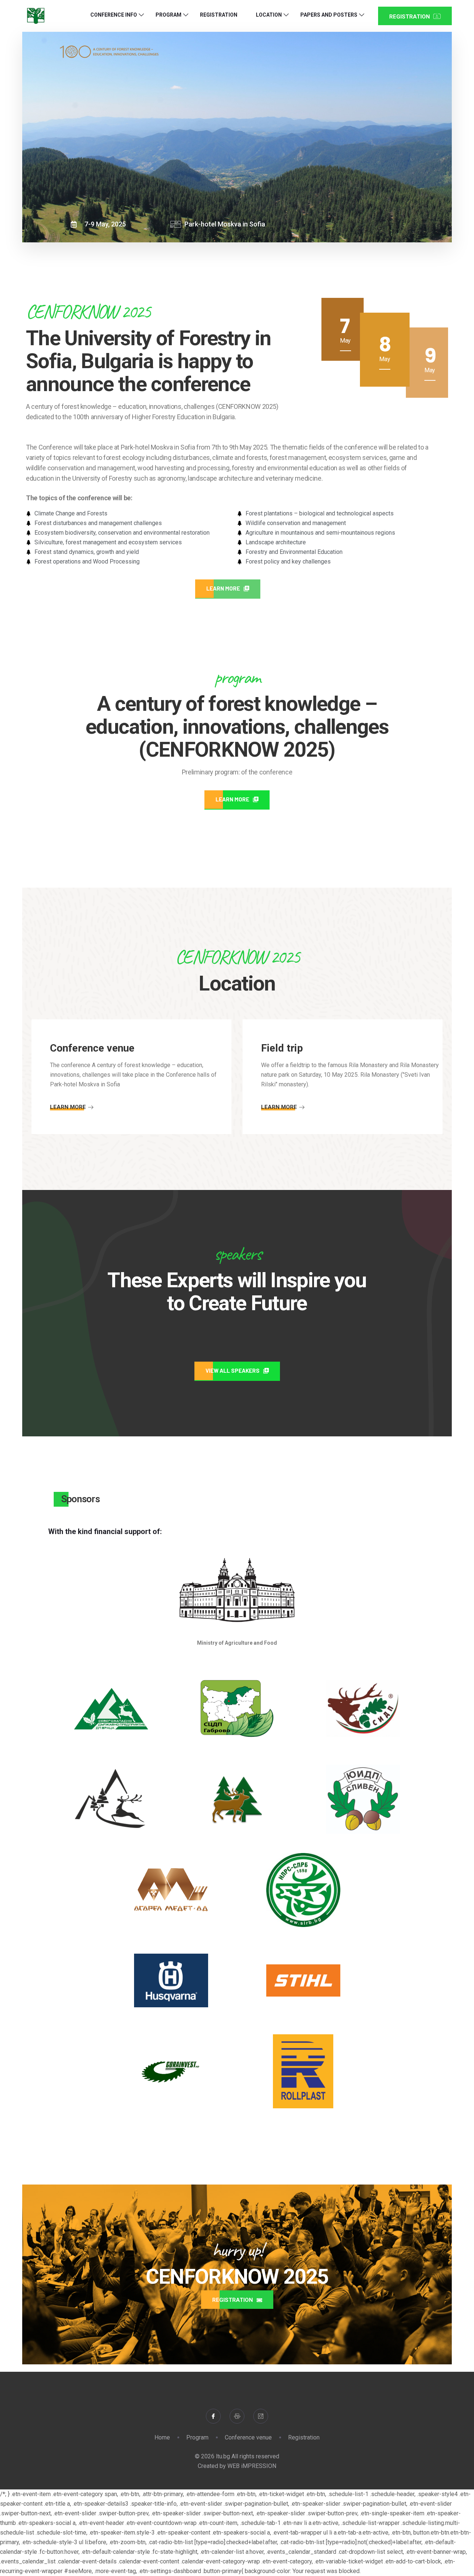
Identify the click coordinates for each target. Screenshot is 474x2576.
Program (168, 15)
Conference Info (114, 15)
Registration (219, 15)
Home (162, 2437)
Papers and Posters (329, 15)
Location (269, 15)
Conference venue (248, 2437)
